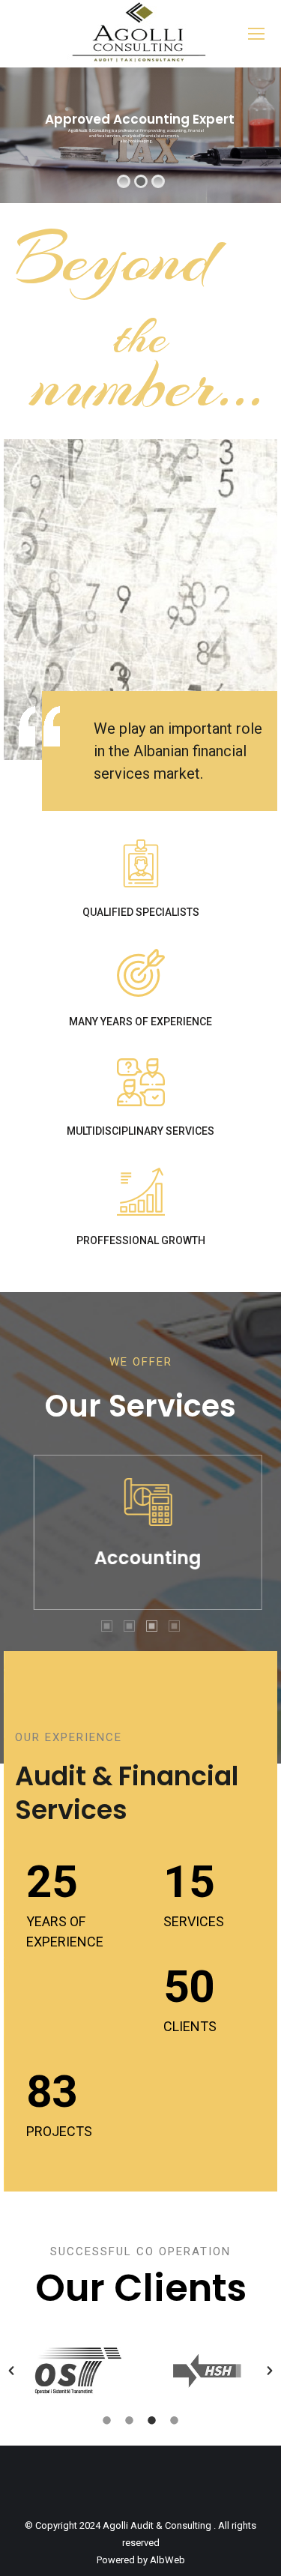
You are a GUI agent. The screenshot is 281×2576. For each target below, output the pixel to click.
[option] (140, 1532)
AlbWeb (167, 2560)
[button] (11, 2371)
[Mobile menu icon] (256, 34)
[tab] (107, 1625)
